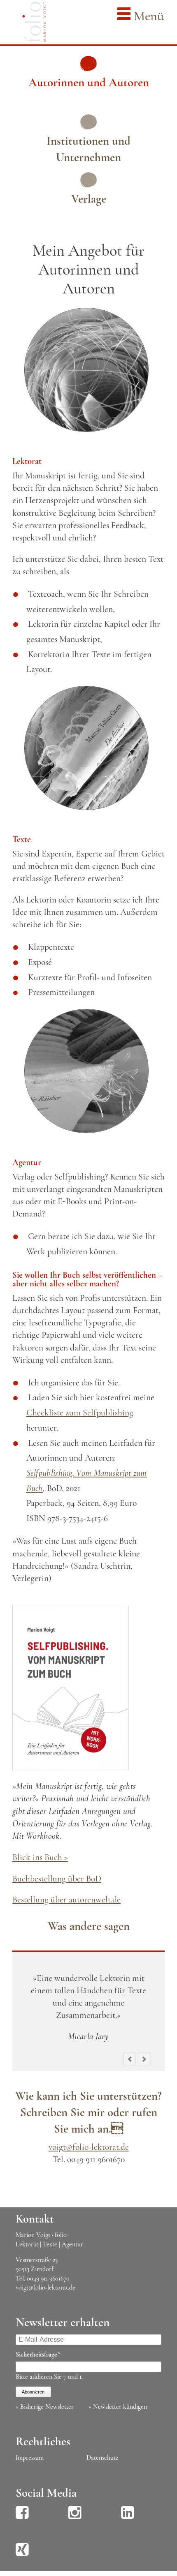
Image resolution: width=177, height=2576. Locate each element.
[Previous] (130, 2059)
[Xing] (22, 2555)
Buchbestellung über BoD (57, 1879)
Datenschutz (102, 2458)
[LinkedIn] (128, 2518)
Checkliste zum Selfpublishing (80, 1413)
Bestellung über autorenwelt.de (66, 1900)
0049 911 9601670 (48, 2278)
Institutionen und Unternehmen (88, 149)
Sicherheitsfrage (38, 2354)
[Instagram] (75, 2518)
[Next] (144, 2059)
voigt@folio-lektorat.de (89, 2147)
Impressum (30, 2458)
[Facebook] (22, 2518)
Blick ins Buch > (40, 1857)
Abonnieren (33, 2392)
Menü (147, 16)
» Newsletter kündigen (118, 2407)
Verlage (89, 199)
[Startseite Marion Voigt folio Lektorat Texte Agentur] (34, 24)
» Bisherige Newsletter (45, 2407)
